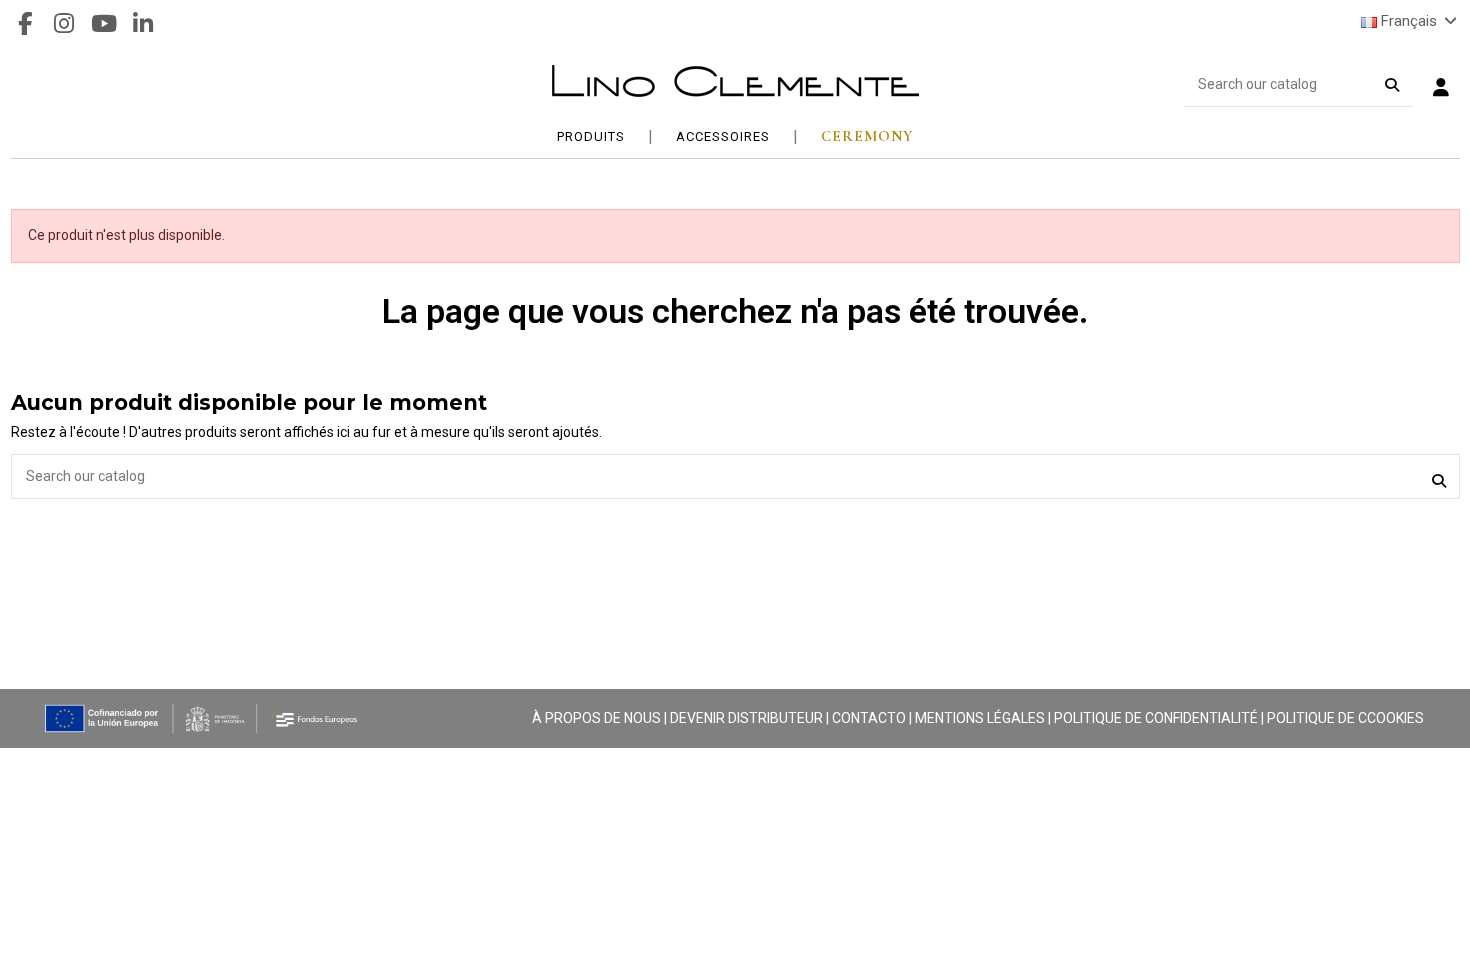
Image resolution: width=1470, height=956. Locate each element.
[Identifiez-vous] (1441, 89)
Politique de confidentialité (1156, 718)
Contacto (869, 718)
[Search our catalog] (1392, 81)
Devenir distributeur (746, 718)
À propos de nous (596, 718)
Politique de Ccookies (1345, 718)
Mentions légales (980, 718)
